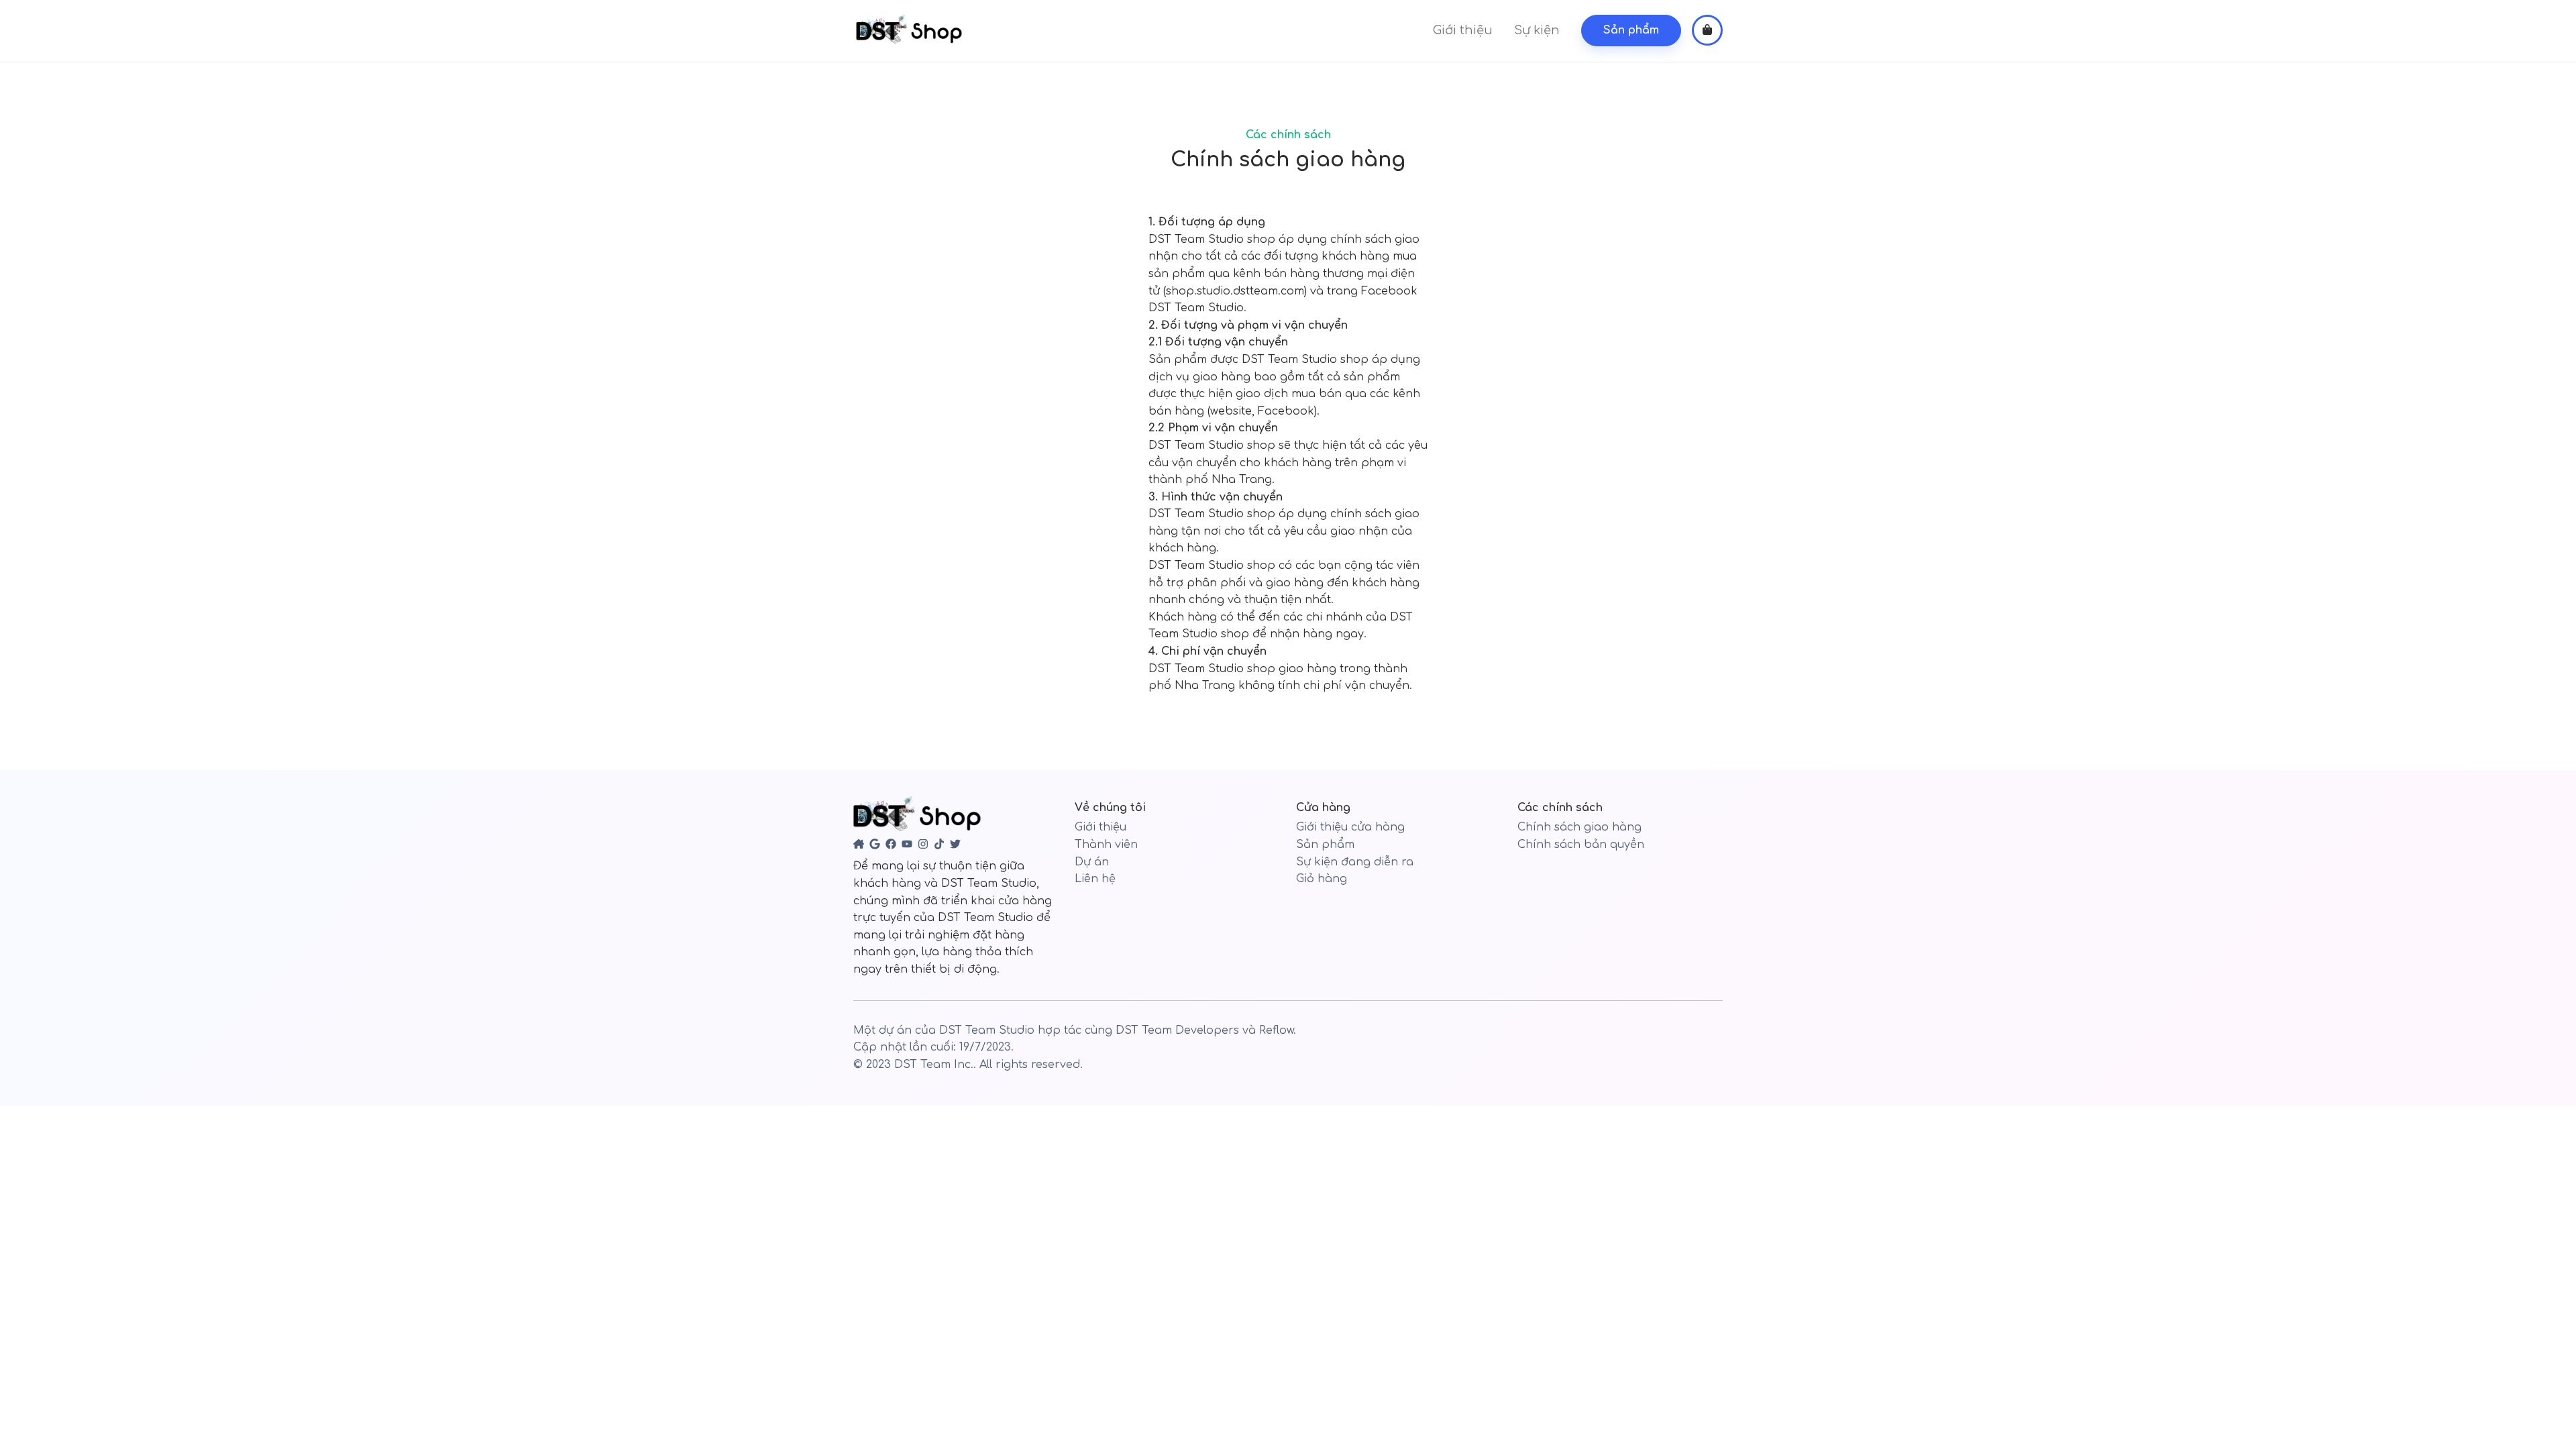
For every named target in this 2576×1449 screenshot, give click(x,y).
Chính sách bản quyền (1581, 845)
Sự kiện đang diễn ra (1355, 862)
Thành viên (1106, 845)
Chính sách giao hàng (1579, 827)
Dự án (1092, 862)
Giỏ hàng (1322, 879)
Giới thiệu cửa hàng (1350, 827)
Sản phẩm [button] (1631, 30)
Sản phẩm (1325, 845)
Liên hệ (1095, 879)
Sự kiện (1537, 30)
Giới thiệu (1463, 30)
